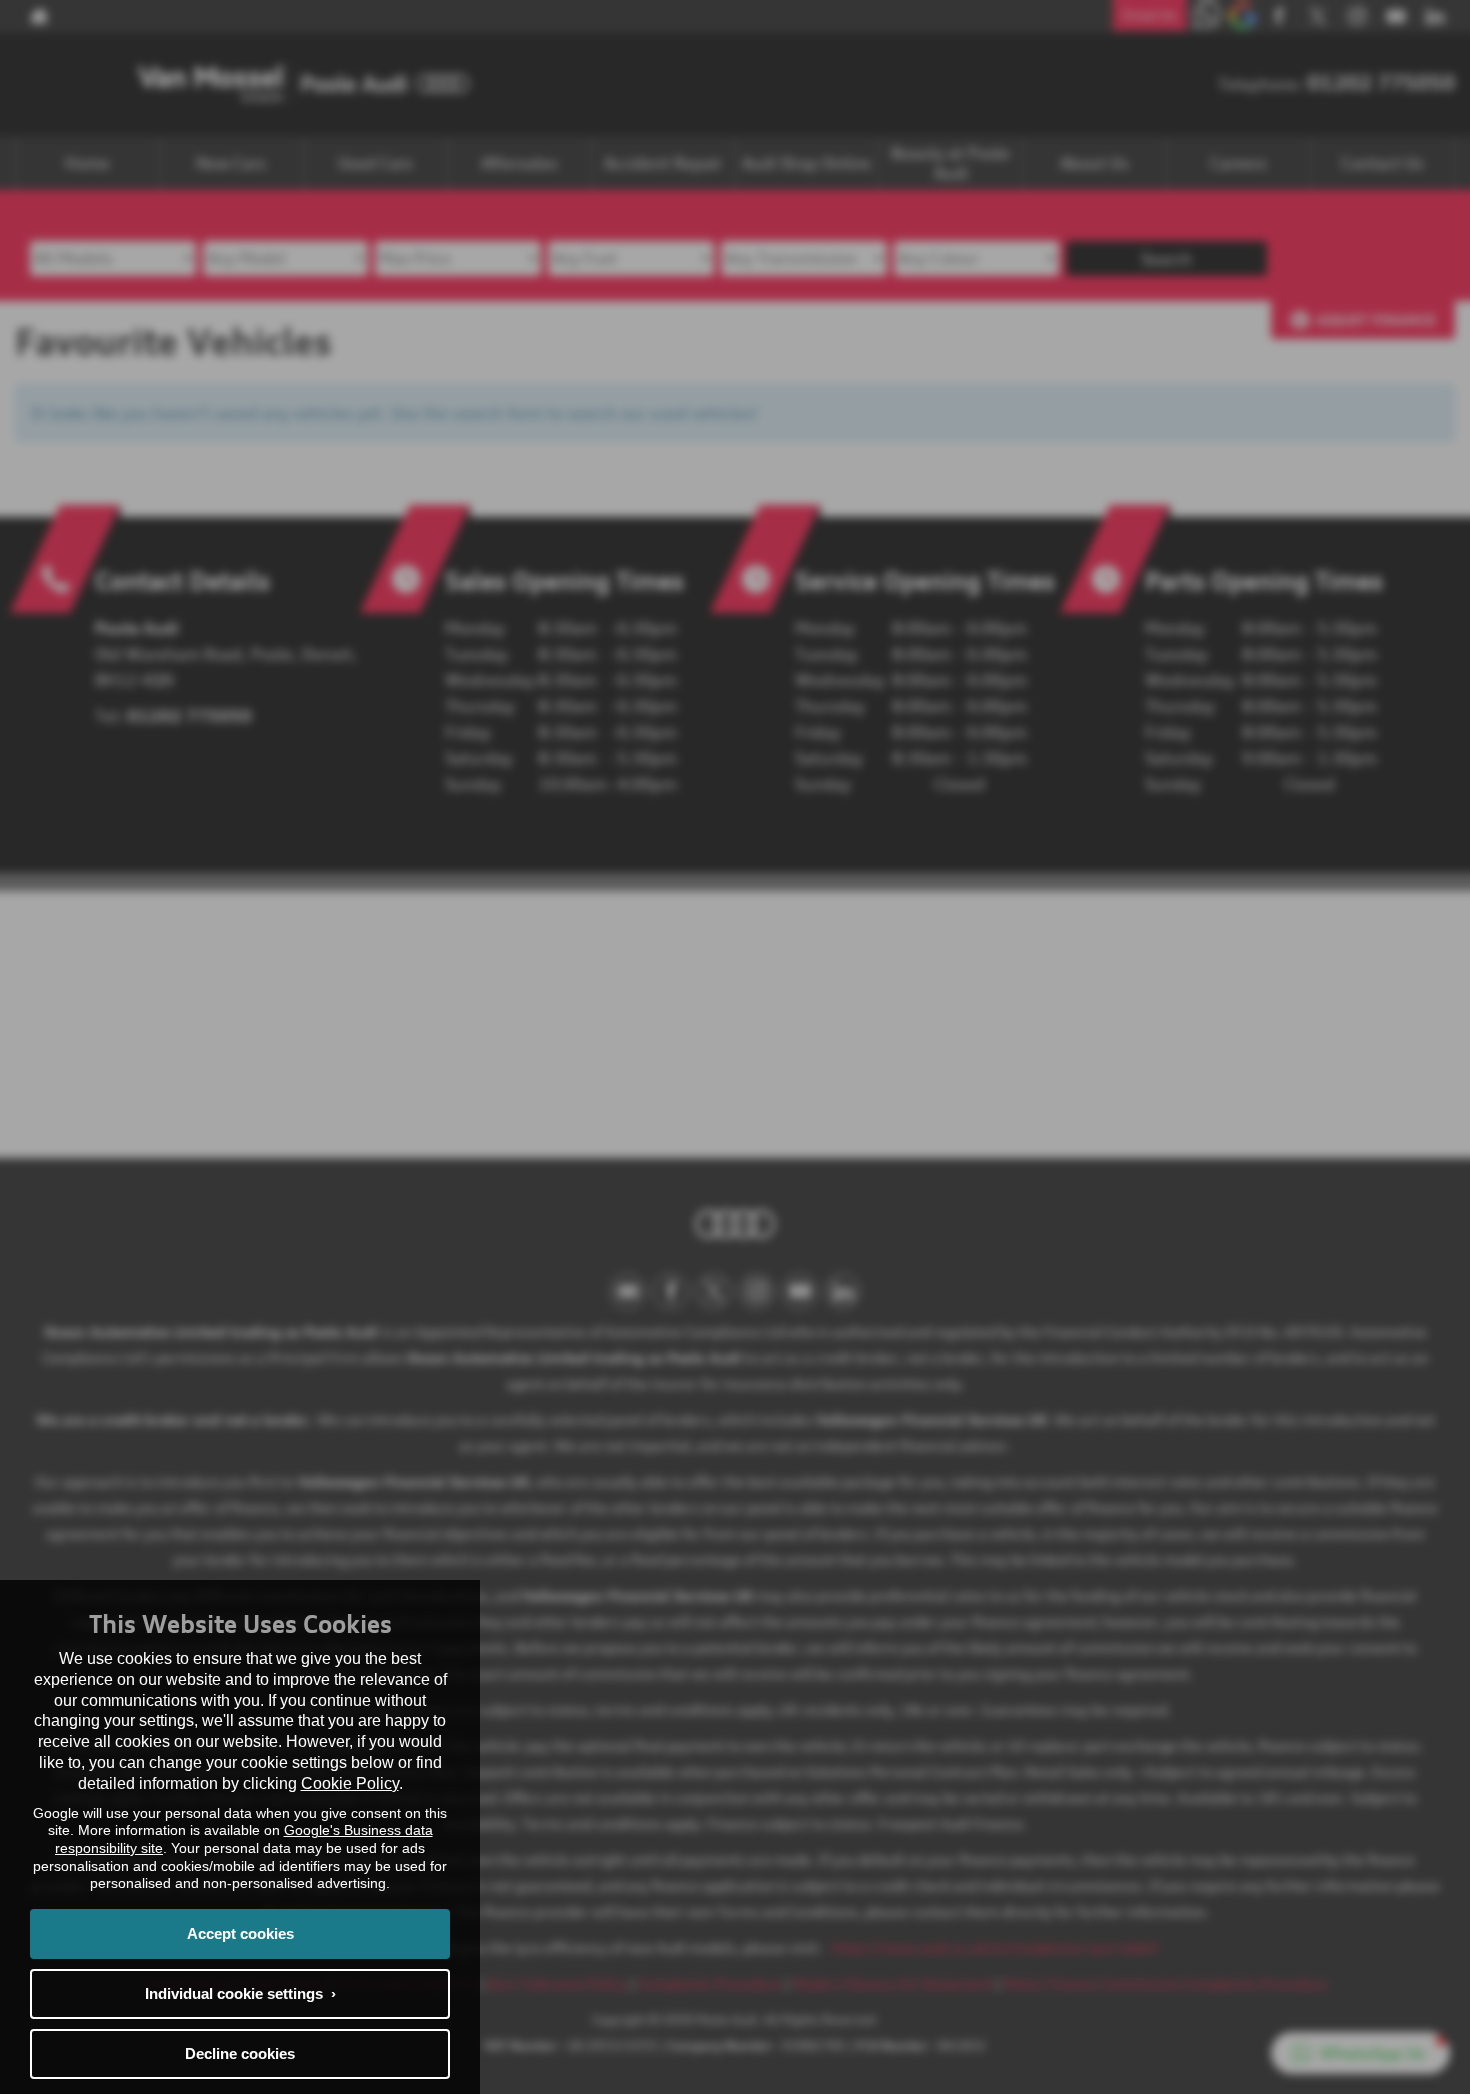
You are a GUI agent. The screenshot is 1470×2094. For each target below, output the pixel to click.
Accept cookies (240, 1933)
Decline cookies (240, 2053)
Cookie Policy (350, 1783)
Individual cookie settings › (240, 1993)
